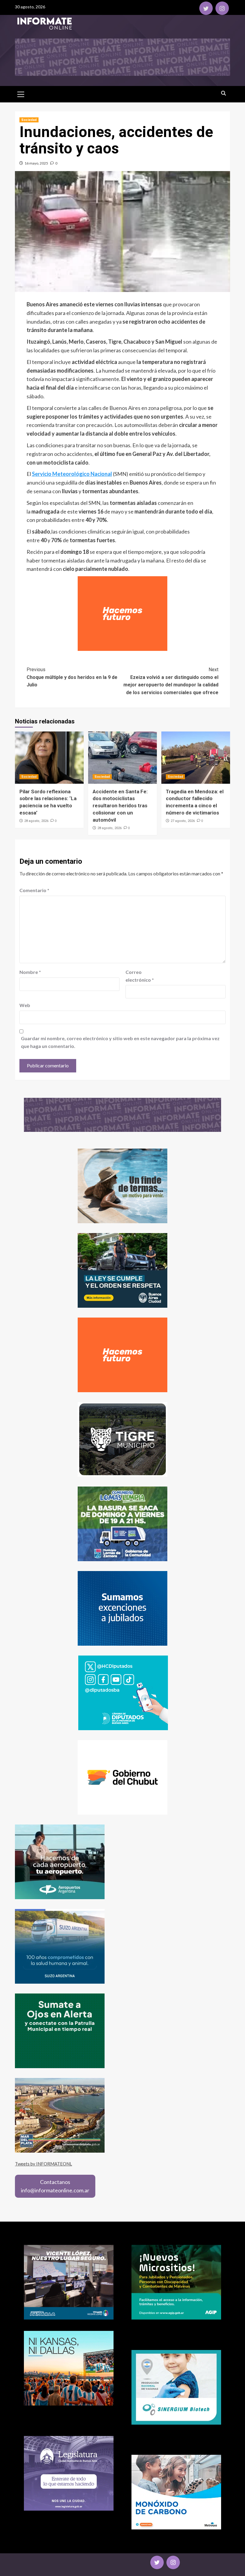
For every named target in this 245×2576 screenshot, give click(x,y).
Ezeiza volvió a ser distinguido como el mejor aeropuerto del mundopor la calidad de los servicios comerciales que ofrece (171, 681)
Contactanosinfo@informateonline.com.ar (55, 2186)
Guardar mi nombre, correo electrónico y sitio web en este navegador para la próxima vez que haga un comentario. (120, 1042)
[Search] (223, 93)
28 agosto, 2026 (36, 821)
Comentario (34, 890)
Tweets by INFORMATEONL (43, 2164)
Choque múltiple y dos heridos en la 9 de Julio (72, 677)
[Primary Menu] (21, 93)
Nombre (30, 972)
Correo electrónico (140, 976)
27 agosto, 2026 (183, 821)
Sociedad (29, 120)
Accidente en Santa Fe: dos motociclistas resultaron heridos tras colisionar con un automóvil (120, 806)
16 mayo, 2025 (36, 163)
